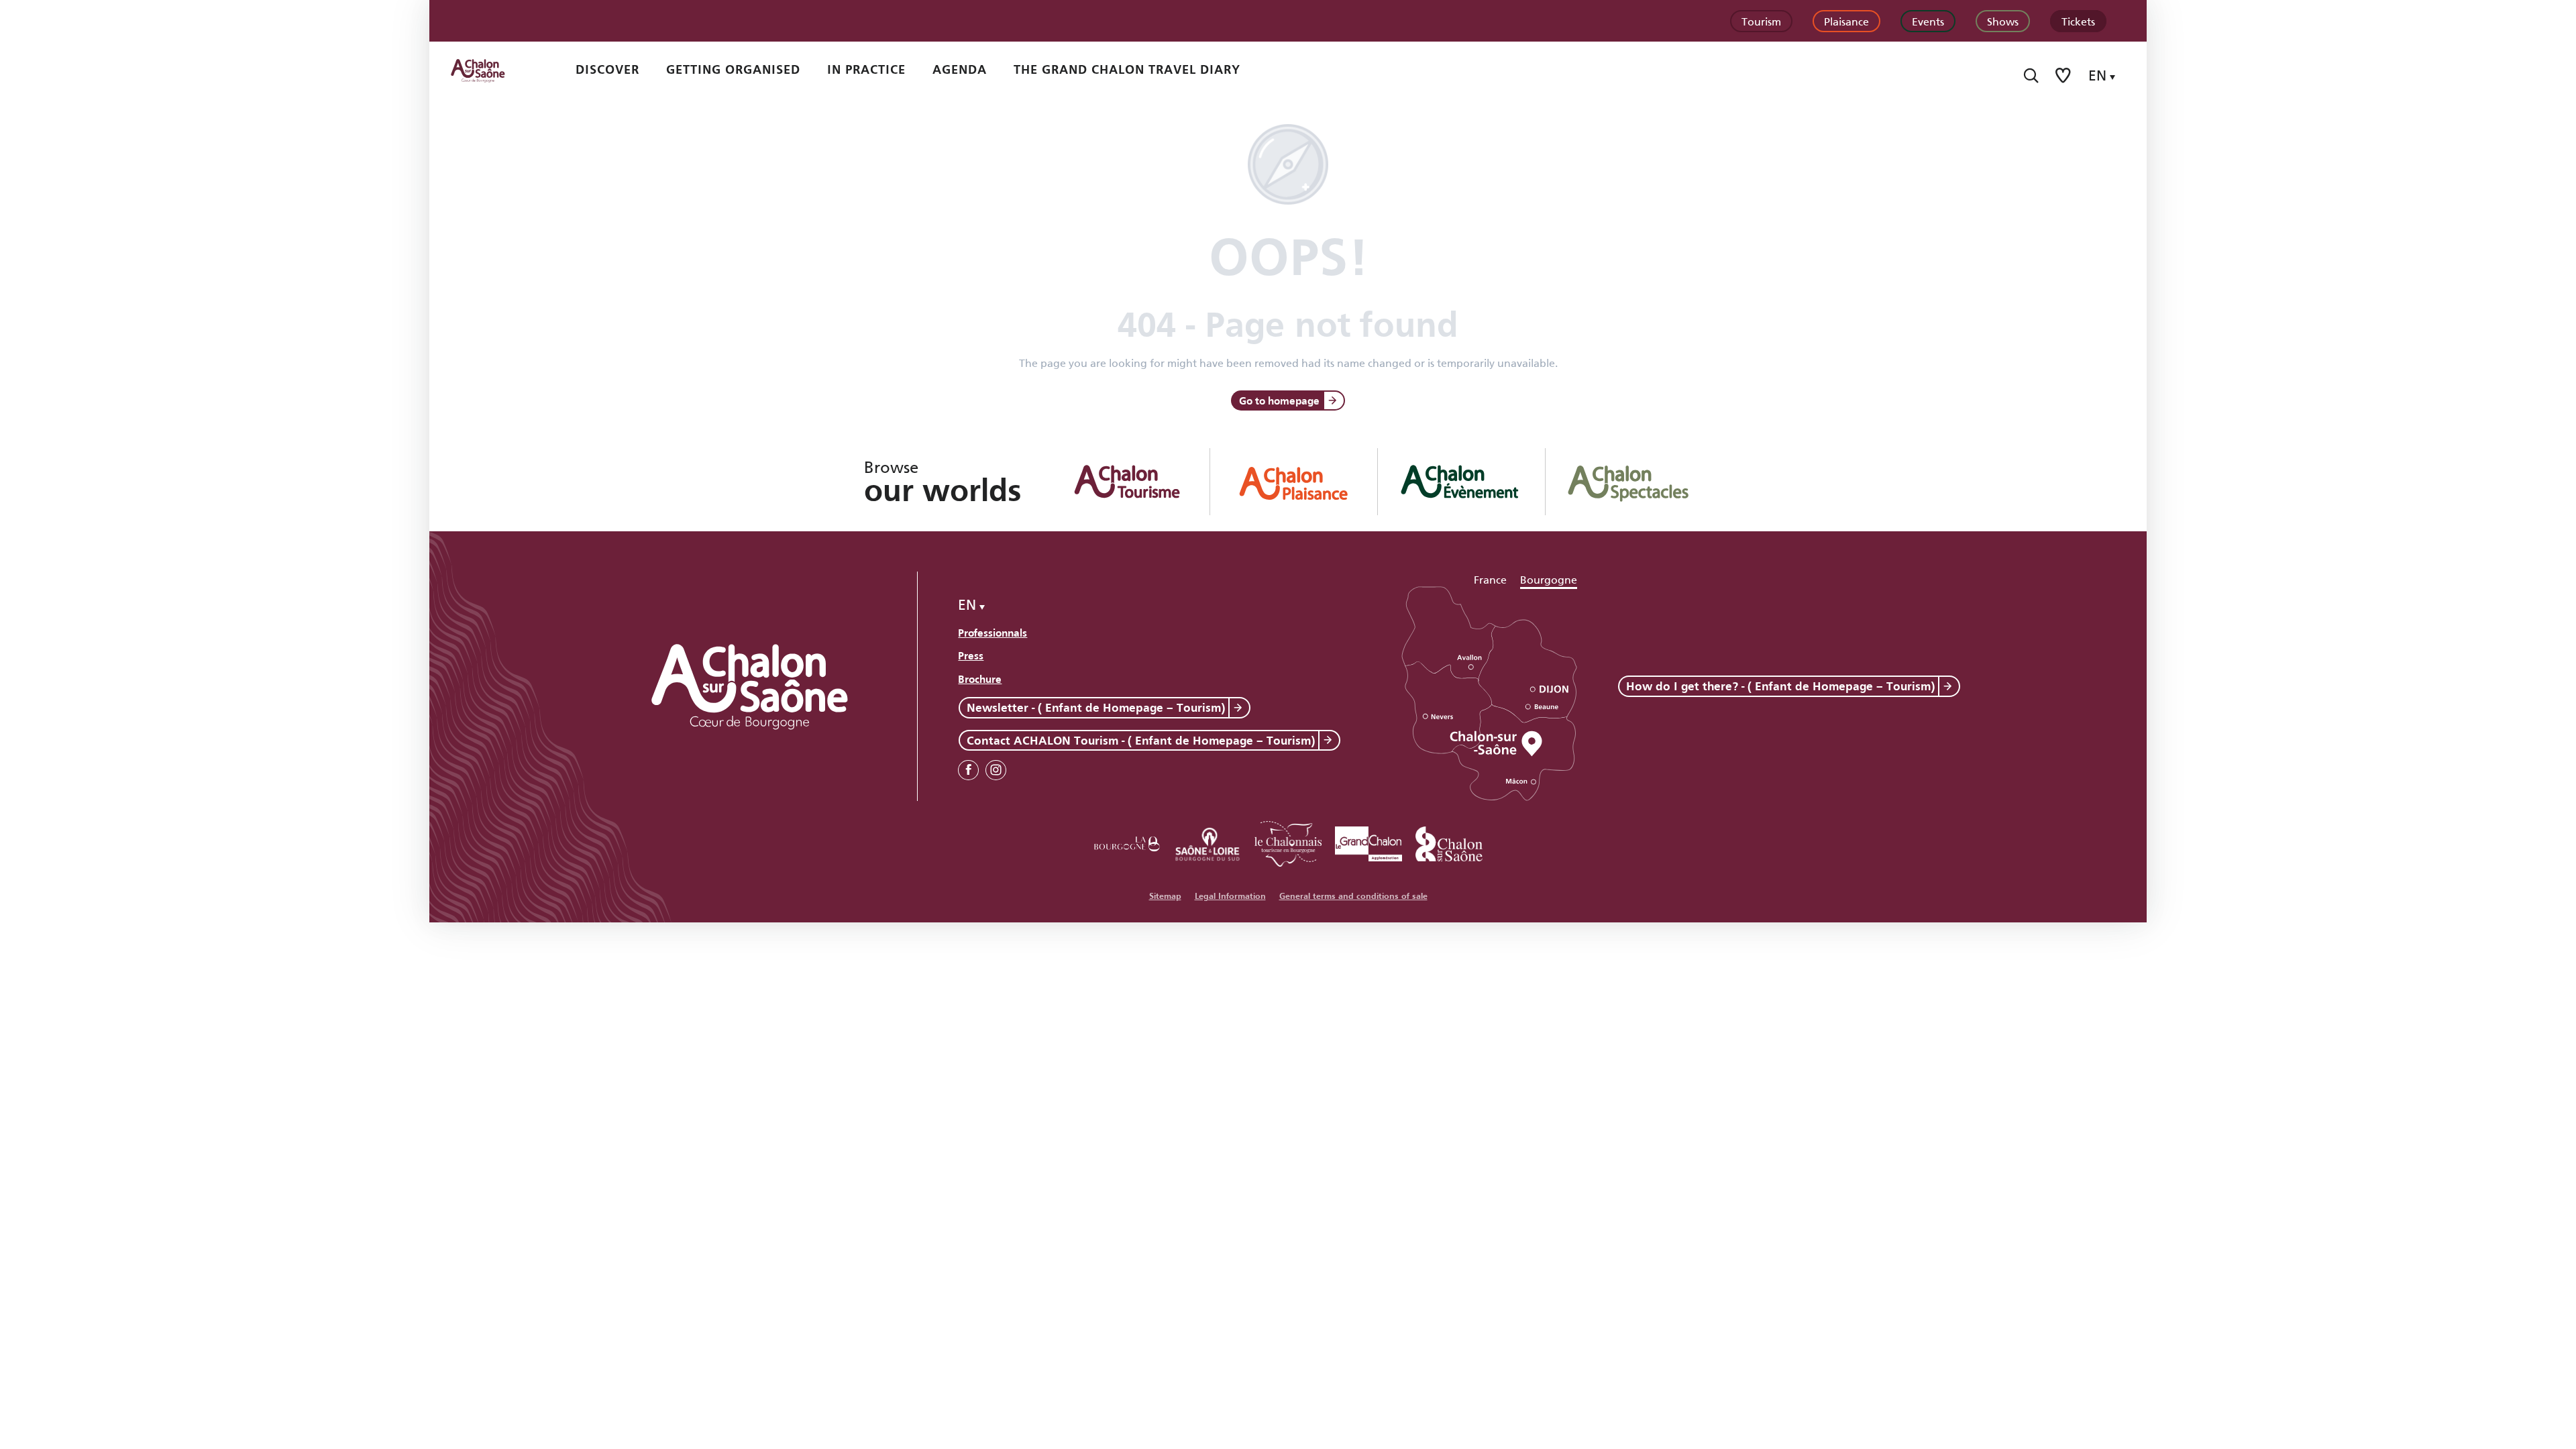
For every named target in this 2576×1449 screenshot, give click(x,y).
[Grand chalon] (1368, 842)
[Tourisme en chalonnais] (1288, 842)
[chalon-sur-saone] (490, 70)
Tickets (2078, 20)
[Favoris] (2064, 75)
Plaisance (1846, 20)
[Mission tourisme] (1207, 842)
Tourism (1761, 20)
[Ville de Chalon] (1449, 842)
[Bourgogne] (1127, 842)
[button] (2031, 75)
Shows (2003, 20)
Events (1928, 20)
